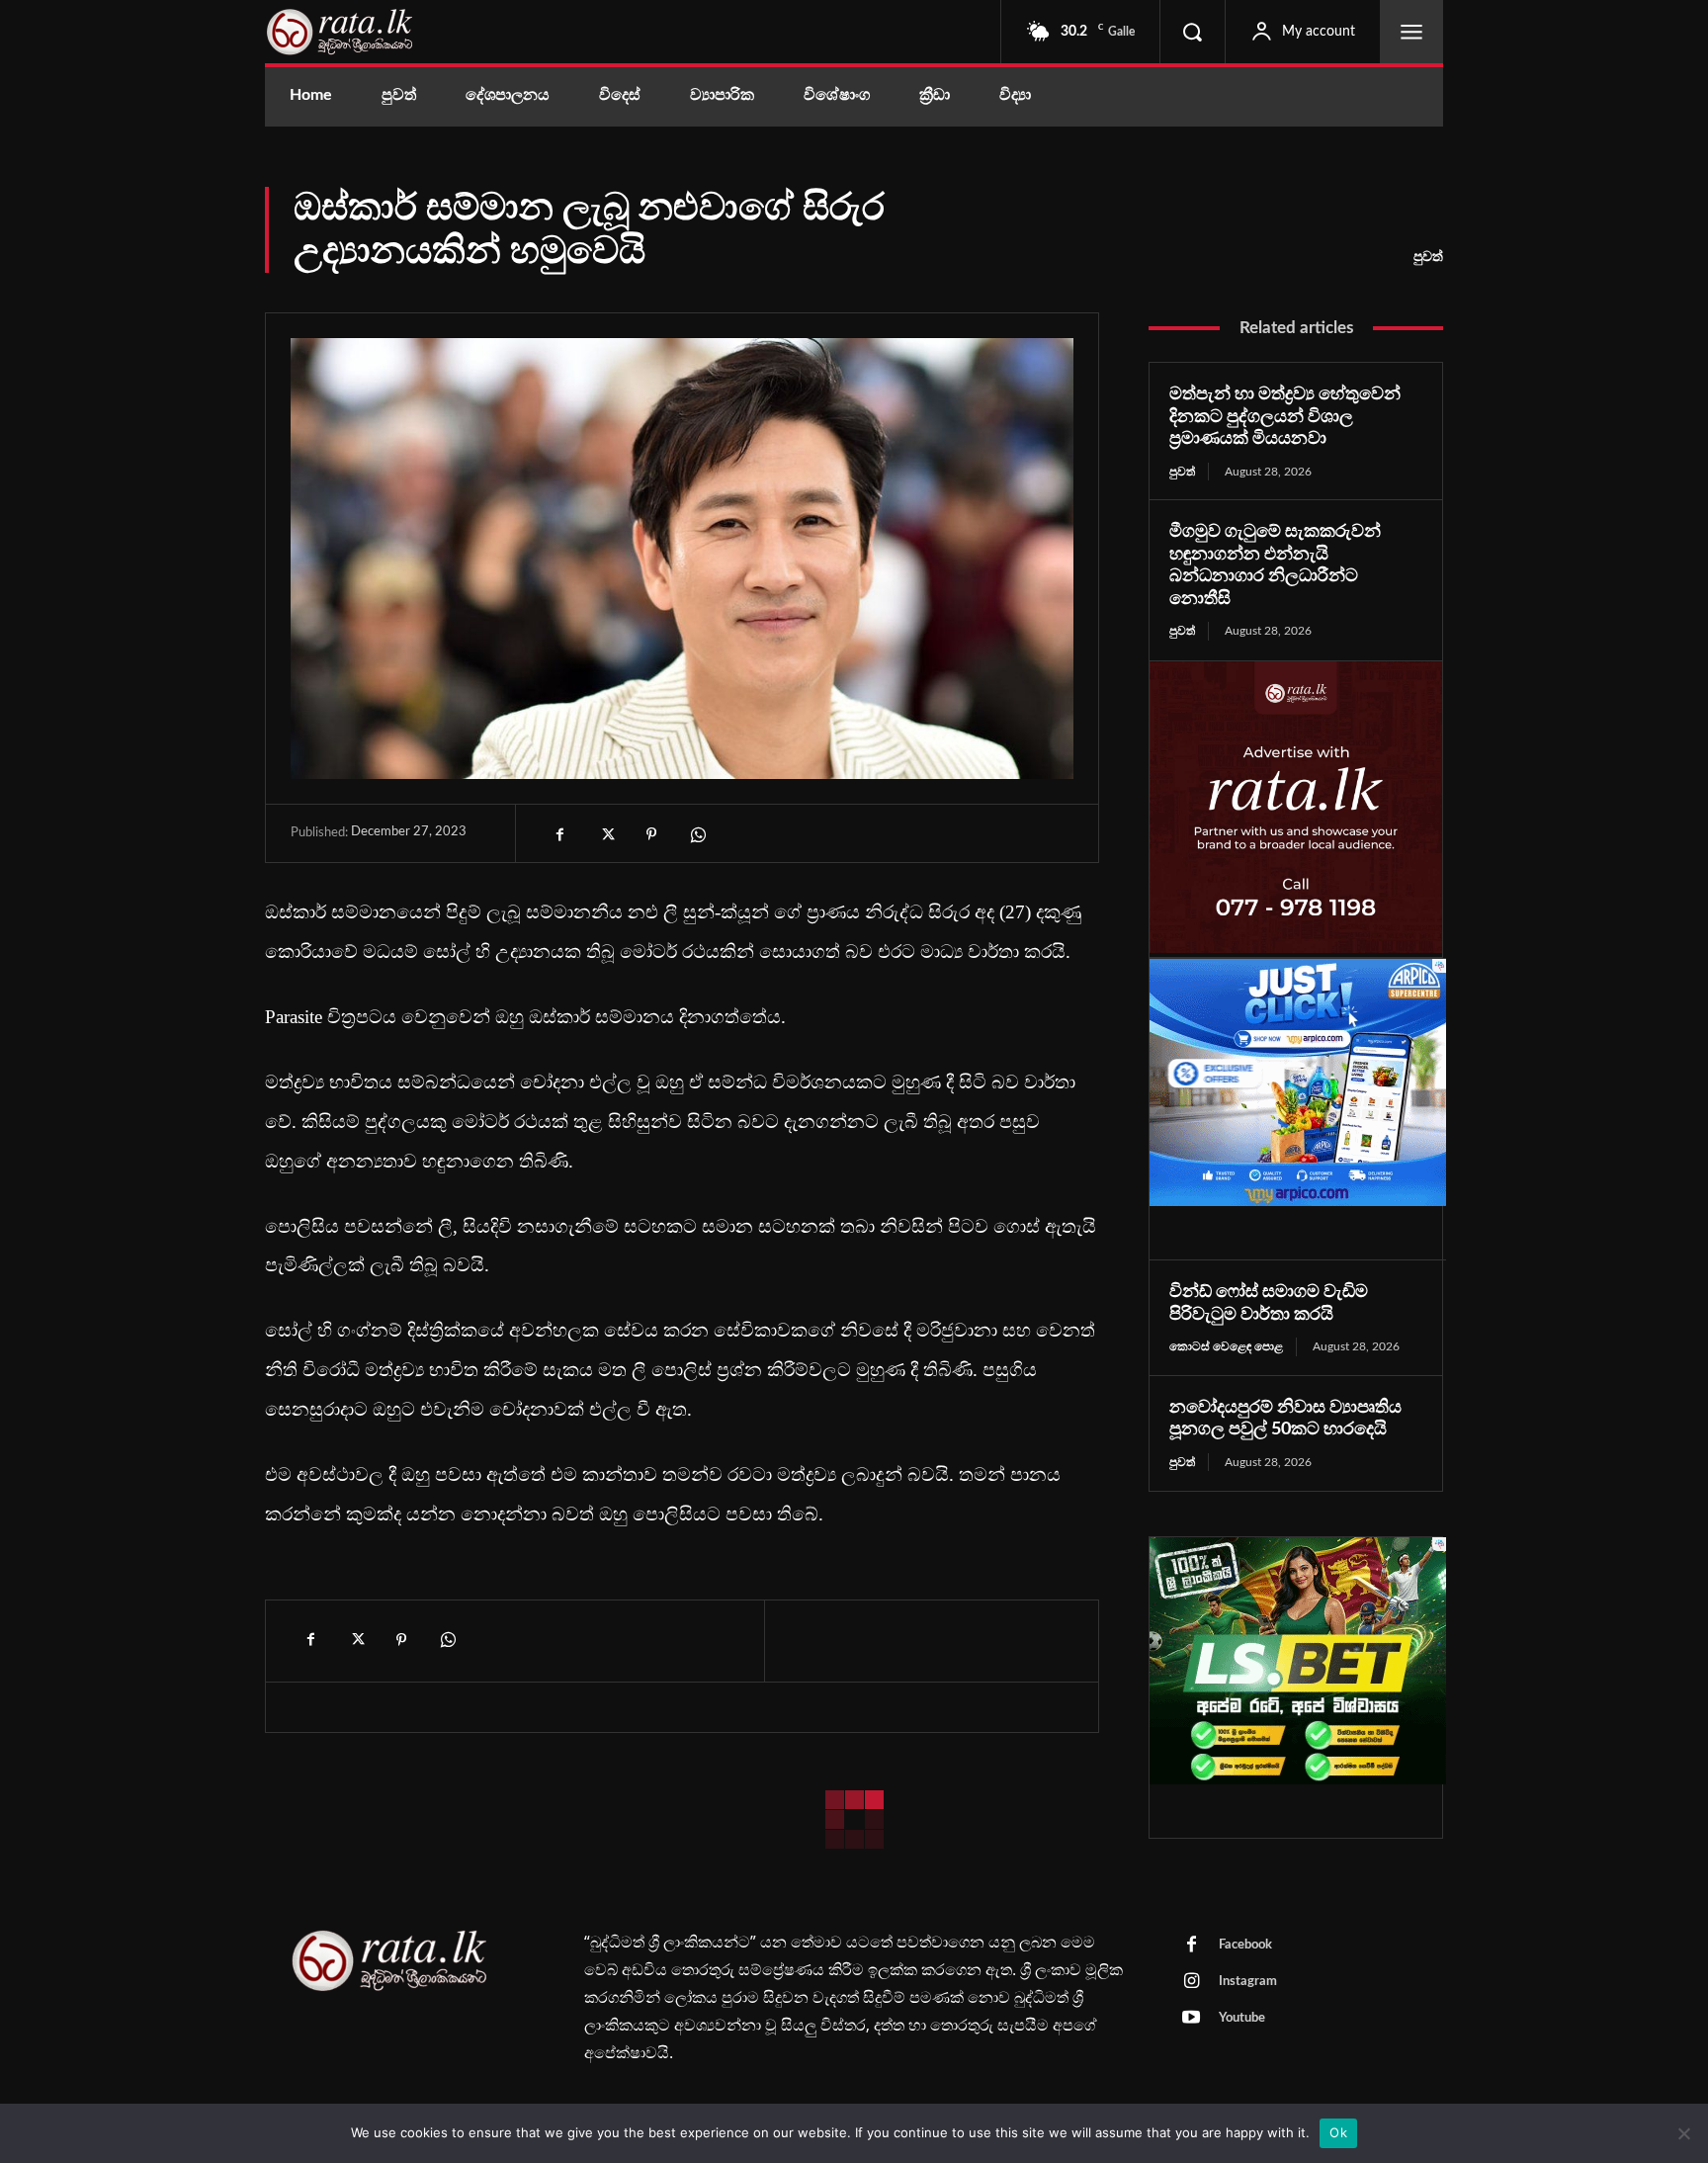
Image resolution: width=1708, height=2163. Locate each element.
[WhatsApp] (697, 834)
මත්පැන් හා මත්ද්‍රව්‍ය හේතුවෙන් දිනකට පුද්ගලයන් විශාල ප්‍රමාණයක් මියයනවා (1285, 417)
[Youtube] (1191, 2019)
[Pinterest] (651, 834)
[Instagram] (1191, 1982)
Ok (1338, 2132)
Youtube (1242, 2018)
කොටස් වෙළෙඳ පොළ (1226, 1346)
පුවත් (1428, 257)
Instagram (1248, 1982)
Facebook (1245, 1945)
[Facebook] (560, 834)
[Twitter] (606, 834)
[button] (1192, 32)
